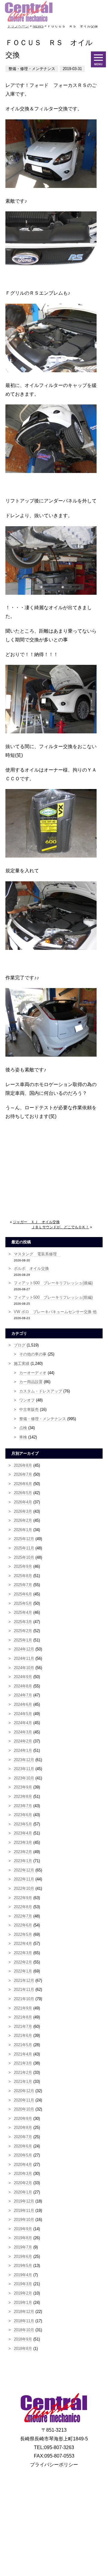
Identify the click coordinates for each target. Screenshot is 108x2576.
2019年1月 (23, 2303)
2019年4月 (23, 2275)
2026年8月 (23, 1465)
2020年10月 (24, 2109)
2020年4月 (23, 2165)
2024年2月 (23, 1741)
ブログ (20, 1345)
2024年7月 (23, 1695)
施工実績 (22, 1363)
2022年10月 (24, 1888)
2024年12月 (24, 1649)
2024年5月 (23, 1714)
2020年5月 (23, 2155)
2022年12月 (24, 1870)
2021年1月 (23, 2082)
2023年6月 (23, 1815)
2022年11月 (24, 1879)
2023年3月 (23, 1842)
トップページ (18, 26)
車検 (23, 1437)
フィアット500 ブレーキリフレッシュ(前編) (53, 1297)
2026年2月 (23, 1520)
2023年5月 (23, 1824)
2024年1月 (23, 1750)
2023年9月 (23, 1787)
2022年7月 (23, 1916)
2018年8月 (23, 2349)
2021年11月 (24, 1990)
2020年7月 (23, 2137)
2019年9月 (23, 2229)
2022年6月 (23, 1925)
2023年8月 (23, 1796)
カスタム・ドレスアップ (41, 1391)
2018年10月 (24, 2330)
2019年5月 (23, 2266)
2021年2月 (23, 2072)
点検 (23, 1428)
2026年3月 (23, 1511)
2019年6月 (23, 2257)
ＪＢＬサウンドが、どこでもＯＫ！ (60, 1227)
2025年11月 (24, 1548)
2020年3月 (23, 2174)
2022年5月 (23, 1934)
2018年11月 (24, 2321)
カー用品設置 (31, 1382)
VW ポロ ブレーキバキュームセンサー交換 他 (55, 1312)
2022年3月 (23, 1953)
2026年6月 (23, 1484)
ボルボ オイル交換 (31, 1268)
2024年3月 (23, 1732)
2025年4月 (23, 1612)
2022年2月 (23, 1962)
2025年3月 (23, 1622)
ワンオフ (27, 1400)
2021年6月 (23, 2036)
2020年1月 (23, 2192)
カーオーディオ (33, 1373)
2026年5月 (23, 1493)
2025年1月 (23, 1640)
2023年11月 (24, 1769)
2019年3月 (23, 2284)
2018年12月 (24, 2312)
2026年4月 (23, 1502)
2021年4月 (23, 2054)
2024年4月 (23, 1723)
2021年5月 (23, 2045)
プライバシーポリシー (54, 2465)
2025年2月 (23, 1631)
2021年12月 (24, 1980)
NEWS (38, 26)
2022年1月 (23, 1971)
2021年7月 (23, 2026)
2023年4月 (23, 1833)
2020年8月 (23, 2128)
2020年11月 (24, 2100)
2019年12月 (24, 2201)
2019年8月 (23, 2238)
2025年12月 (24, 1539)
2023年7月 (23, 1806)
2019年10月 (24, 2220)
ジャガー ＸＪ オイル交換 (36, 1222)
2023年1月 (23, 1861)
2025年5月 (23, 1603)
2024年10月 (24, 1668)
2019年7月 (23, 2247)
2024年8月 (23, 1686)
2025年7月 (23, 1585)
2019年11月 (24, 2211)
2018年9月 (23, 2339)
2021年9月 (23, 2008)
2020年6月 (23, 2146)
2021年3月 (23, 2063)
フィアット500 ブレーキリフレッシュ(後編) (53, 1283)
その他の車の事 (33, 1354)
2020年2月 (23, 2183)
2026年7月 (23, 1474)
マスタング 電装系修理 (37, 1254)
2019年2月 (23, 2293)
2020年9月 (23, 2119)
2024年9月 (23, 1677)
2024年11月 (24, 1658)
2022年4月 (23, 1944)
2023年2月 (23, 1852)
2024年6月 (23, 1704)
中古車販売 (29, 1409)
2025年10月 (24, 1557)
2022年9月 (23, 1898)
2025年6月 (23, 1594)
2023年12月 (24, 1760)
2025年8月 (23, 1576)
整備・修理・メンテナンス (43, 1419)
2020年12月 (24, 2091)
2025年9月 (23, 1566)
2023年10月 (24, 1778)
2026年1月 (23, 1530)
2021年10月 (24, 1999)
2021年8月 (23, 2017)
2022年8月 (23, 1907)
